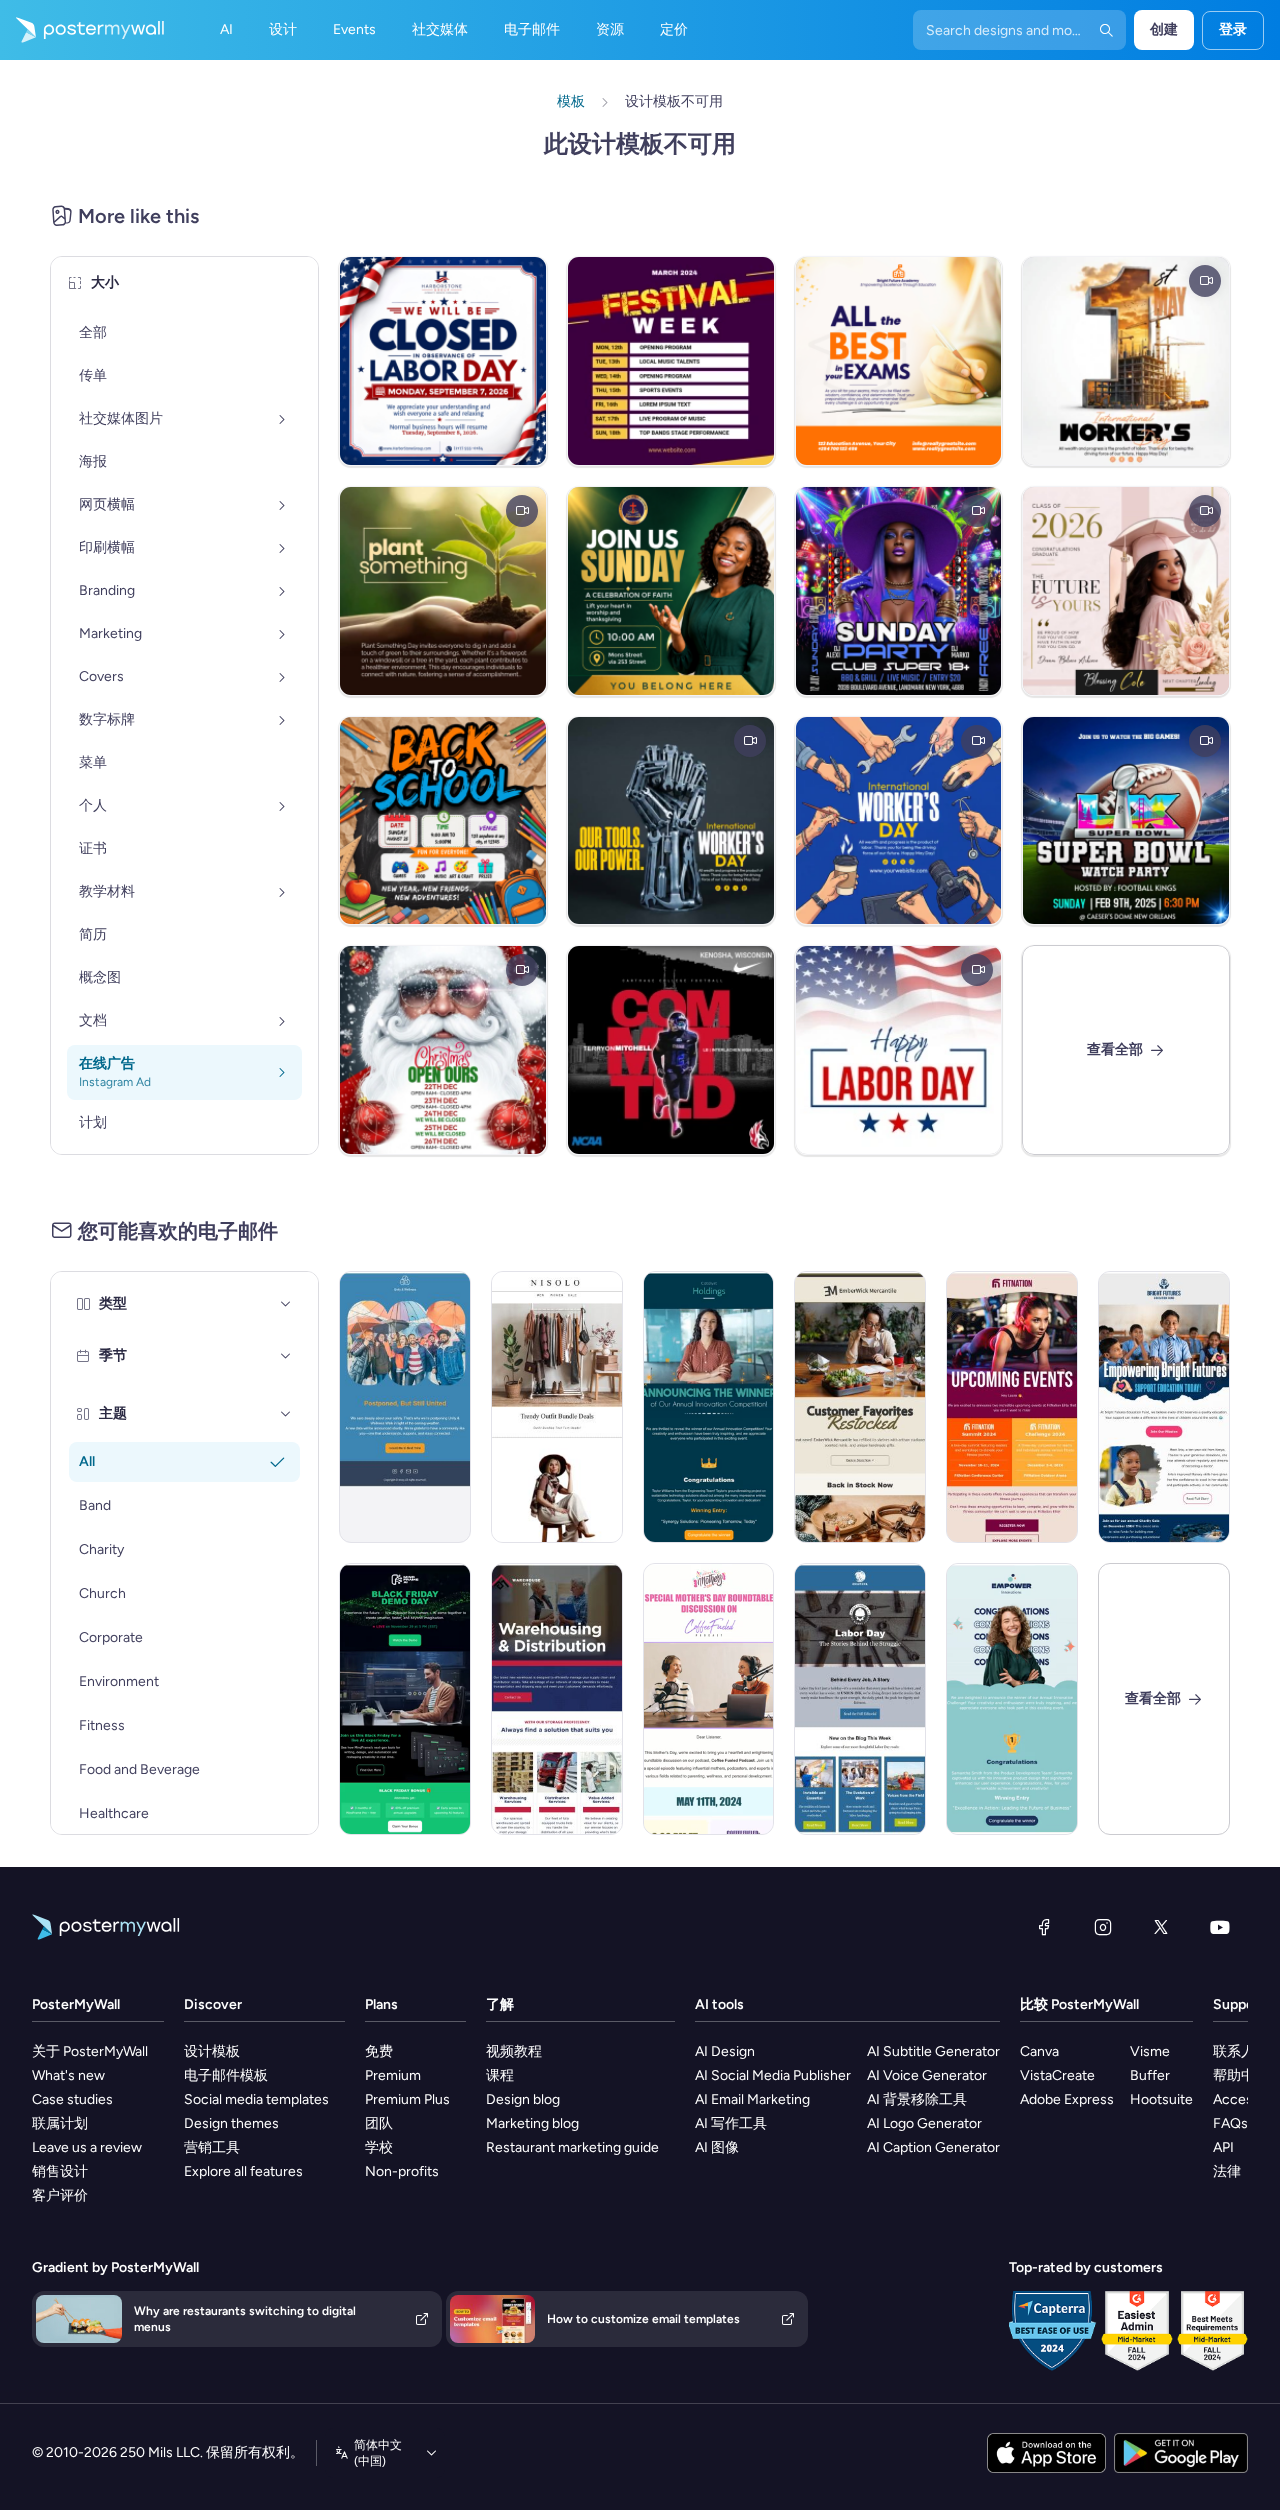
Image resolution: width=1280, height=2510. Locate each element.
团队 (379, 2123)
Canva (1039, 2051)
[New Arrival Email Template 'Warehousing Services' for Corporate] (557, 1699)
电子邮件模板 (226, 2075)
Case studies (72, 2099)
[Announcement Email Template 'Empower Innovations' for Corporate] (1012, 1699)
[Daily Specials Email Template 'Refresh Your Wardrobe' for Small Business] (557, 1407)
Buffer (1150, 2075)
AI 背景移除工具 (917, 2099)
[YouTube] (1220, 1927)
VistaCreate (1057, 2075)
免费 (379, 2051)
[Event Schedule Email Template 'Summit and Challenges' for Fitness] (1012, 1407)
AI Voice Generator (927, 2075)
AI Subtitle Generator (933, 2051)
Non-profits (402, 2171)
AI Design (725, 2051)
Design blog (523, 2099)
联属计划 (60, 2123)
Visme (1150, 2051)
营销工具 (212, 2147)
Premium (393, 2075)
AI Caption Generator (933, 2147)
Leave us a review (87, 2147)
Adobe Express (1067, 2099)
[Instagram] (1103, 1927)
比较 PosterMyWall (1079, 2004)
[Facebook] (1044, 1927)
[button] (286, 1304)
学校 (379, 2147)
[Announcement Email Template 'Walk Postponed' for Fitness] (405, 1407)
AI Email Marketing (752, 2099)
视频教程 (514, 2051)
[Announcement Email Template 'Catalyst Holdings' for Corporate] (709, 1407)
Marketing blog (532, 2123)
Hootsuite (1161, 2099)
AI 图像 (717, 2147)
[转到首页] (82, 30)
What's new (68, 2075)
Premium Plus (407, 2099)
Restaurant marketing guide (572, 2147)
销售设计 (60, 2171)
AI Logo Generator (924, 2123)
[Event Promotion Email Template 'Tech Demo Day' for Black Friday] (405, 1699)
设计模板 (212, 2051)
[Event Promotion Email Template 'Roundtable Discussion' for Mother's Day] (709, 1699)
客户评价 (60, 2195)
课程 (500, 2075)
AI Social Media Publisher (773, 2075)
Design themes (231, 2123)
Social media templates (256, 2099)
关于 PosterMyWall (90, 2051)
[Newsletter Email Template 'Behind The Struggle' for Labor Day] (860, 1699)
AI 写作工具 (731, 2123)
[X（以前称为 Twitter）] (1161, 1927)
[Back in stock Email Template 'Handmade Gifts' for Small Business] (860, 1407)
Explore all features (243, 2171)
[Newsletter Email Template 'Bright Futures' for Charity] (1164, 1407)
